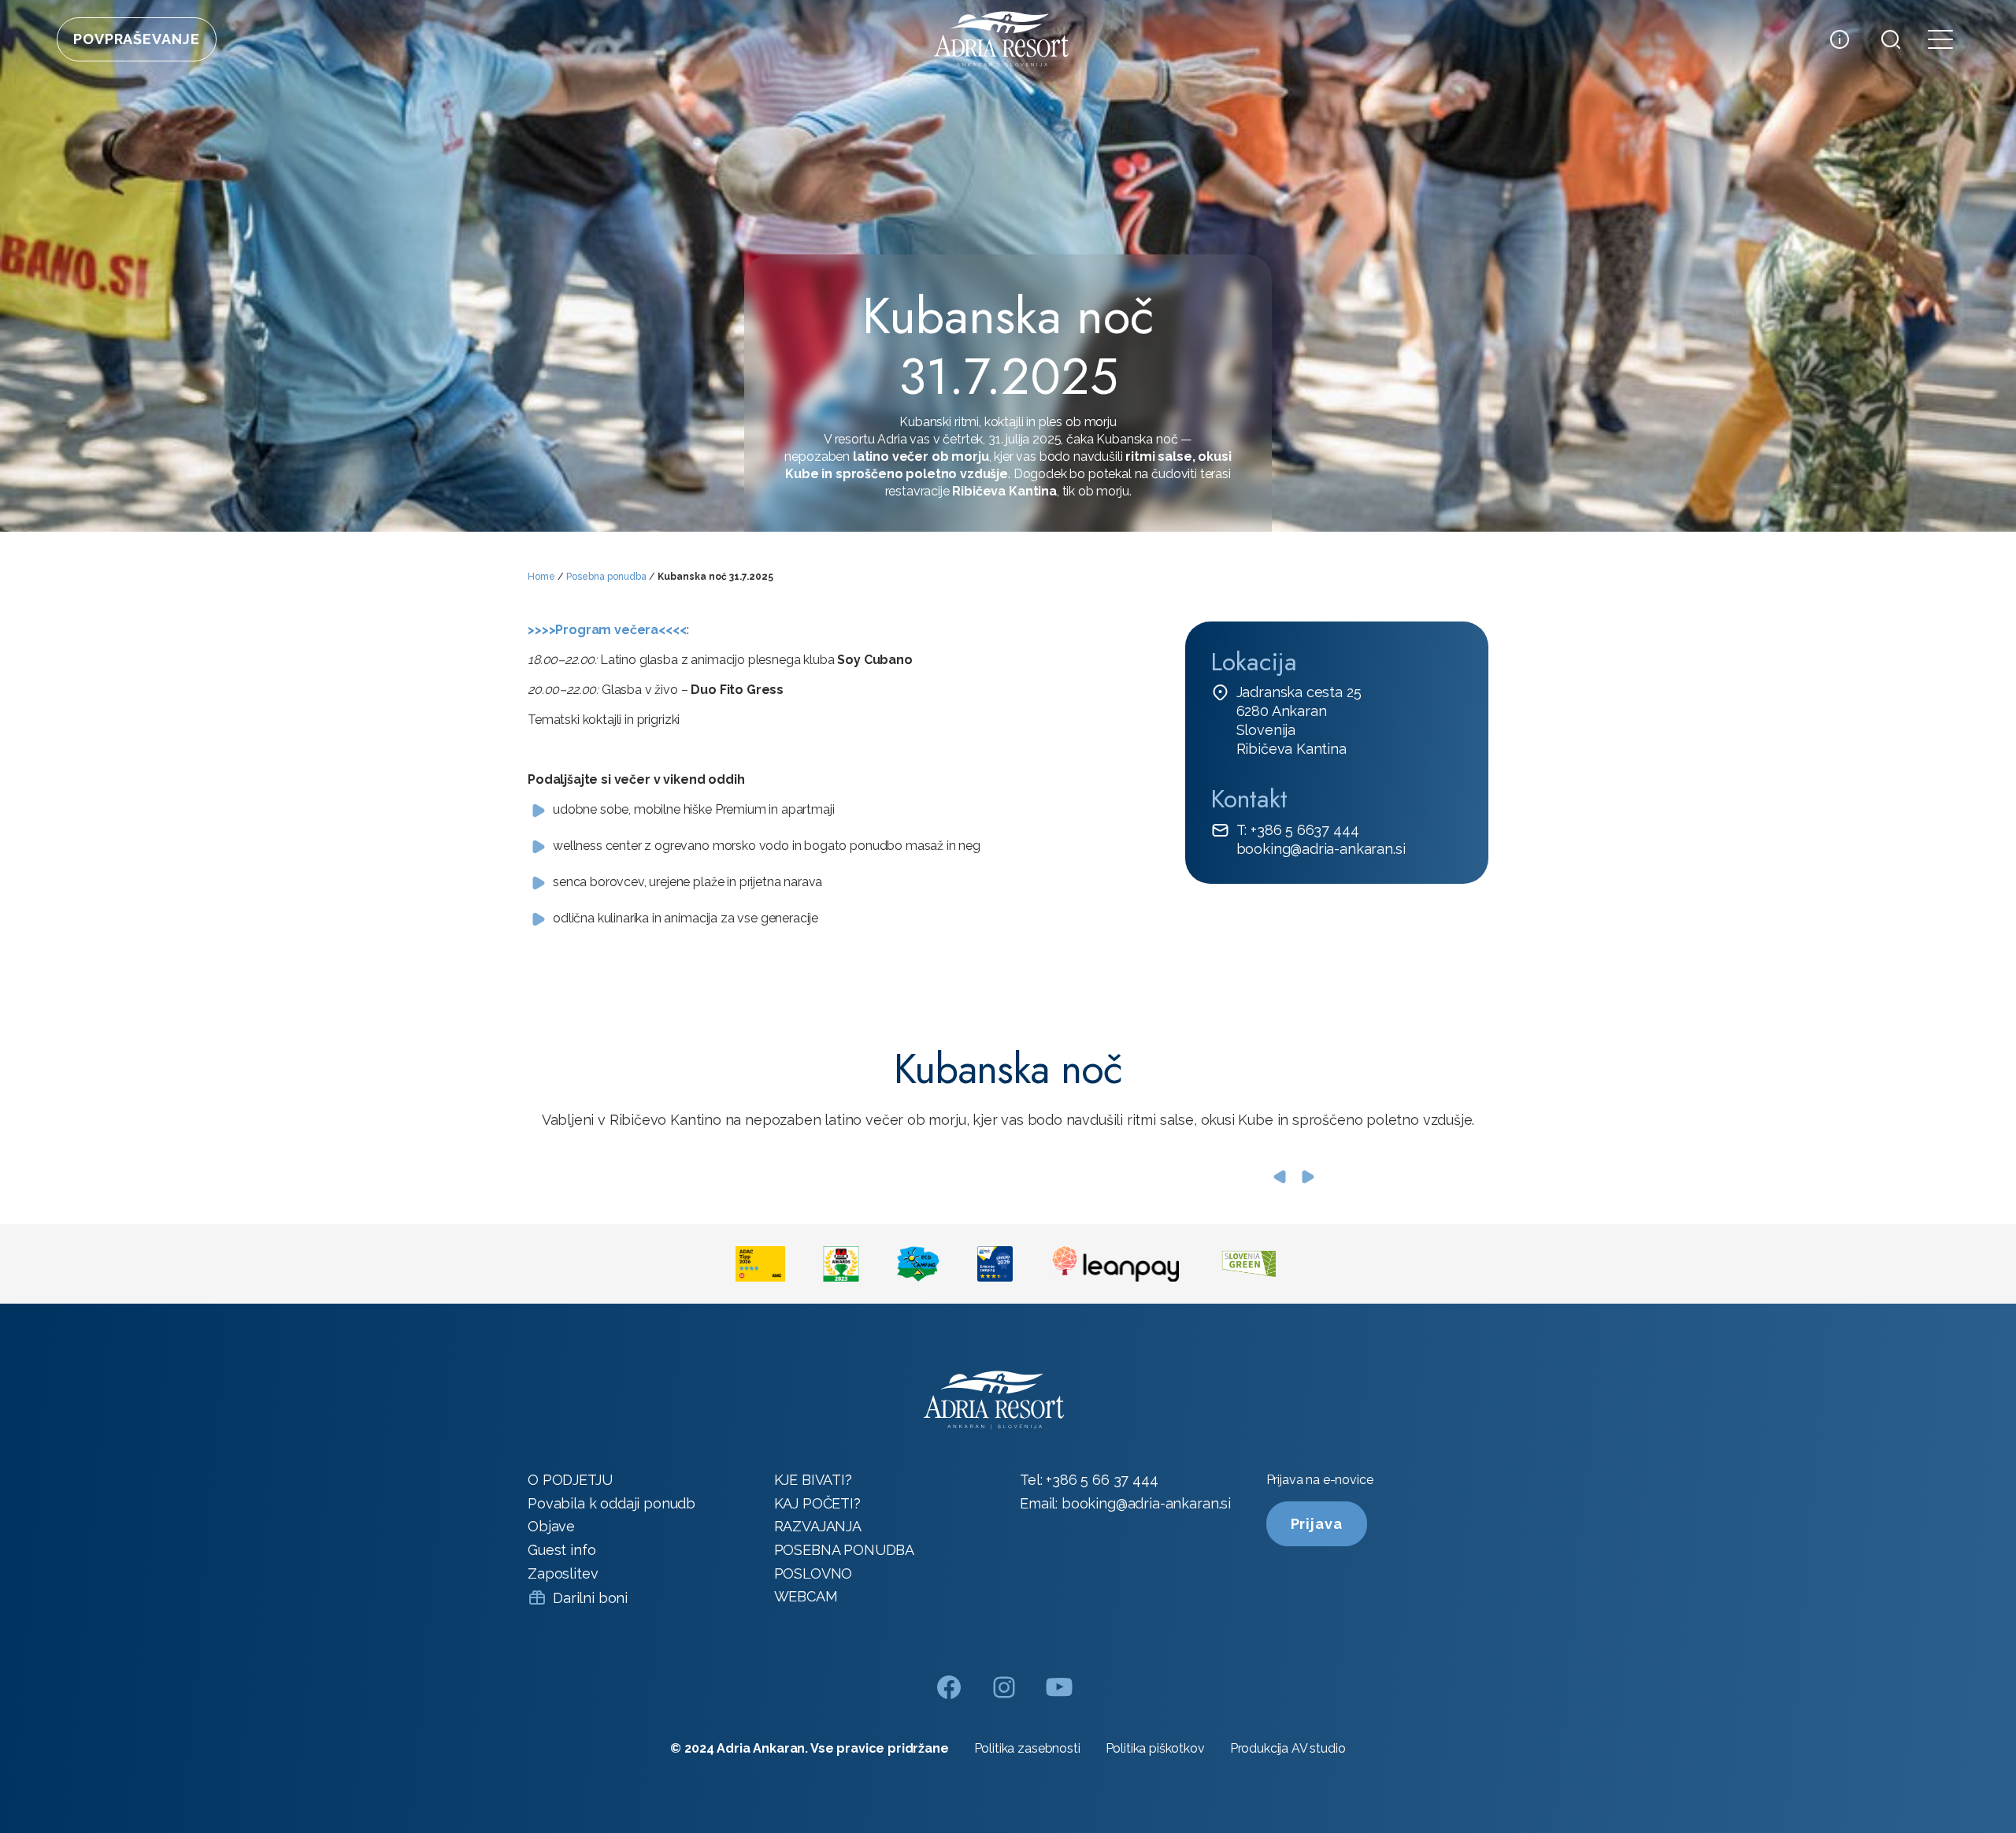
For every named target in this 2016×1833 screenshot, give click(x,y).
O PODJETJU (570, 1480)
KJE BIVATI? (813, 1480)
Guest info (561, 1550)
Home (541, 577)
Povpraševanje (137, 39)
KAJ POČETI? (817, 1503)
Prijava (1317, 1524)
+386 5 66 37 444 (1102, 1480)
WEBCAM (806, 1596)
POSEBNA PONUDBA (845, 1550)
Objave (551, 1526)
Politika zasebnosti (1027, 1748)
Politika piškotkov (1155, 1748)
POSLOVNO (813, 1573)
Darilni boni (590, 1598)
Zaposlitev (563, 1573)
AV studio (1319, 1748)
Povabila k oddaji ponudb (611, 1503)
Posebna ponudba (606, 577)
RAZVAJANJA (818, 1526)
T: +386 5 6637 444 (1298, 830)
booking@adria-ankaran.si (1321, 849)
